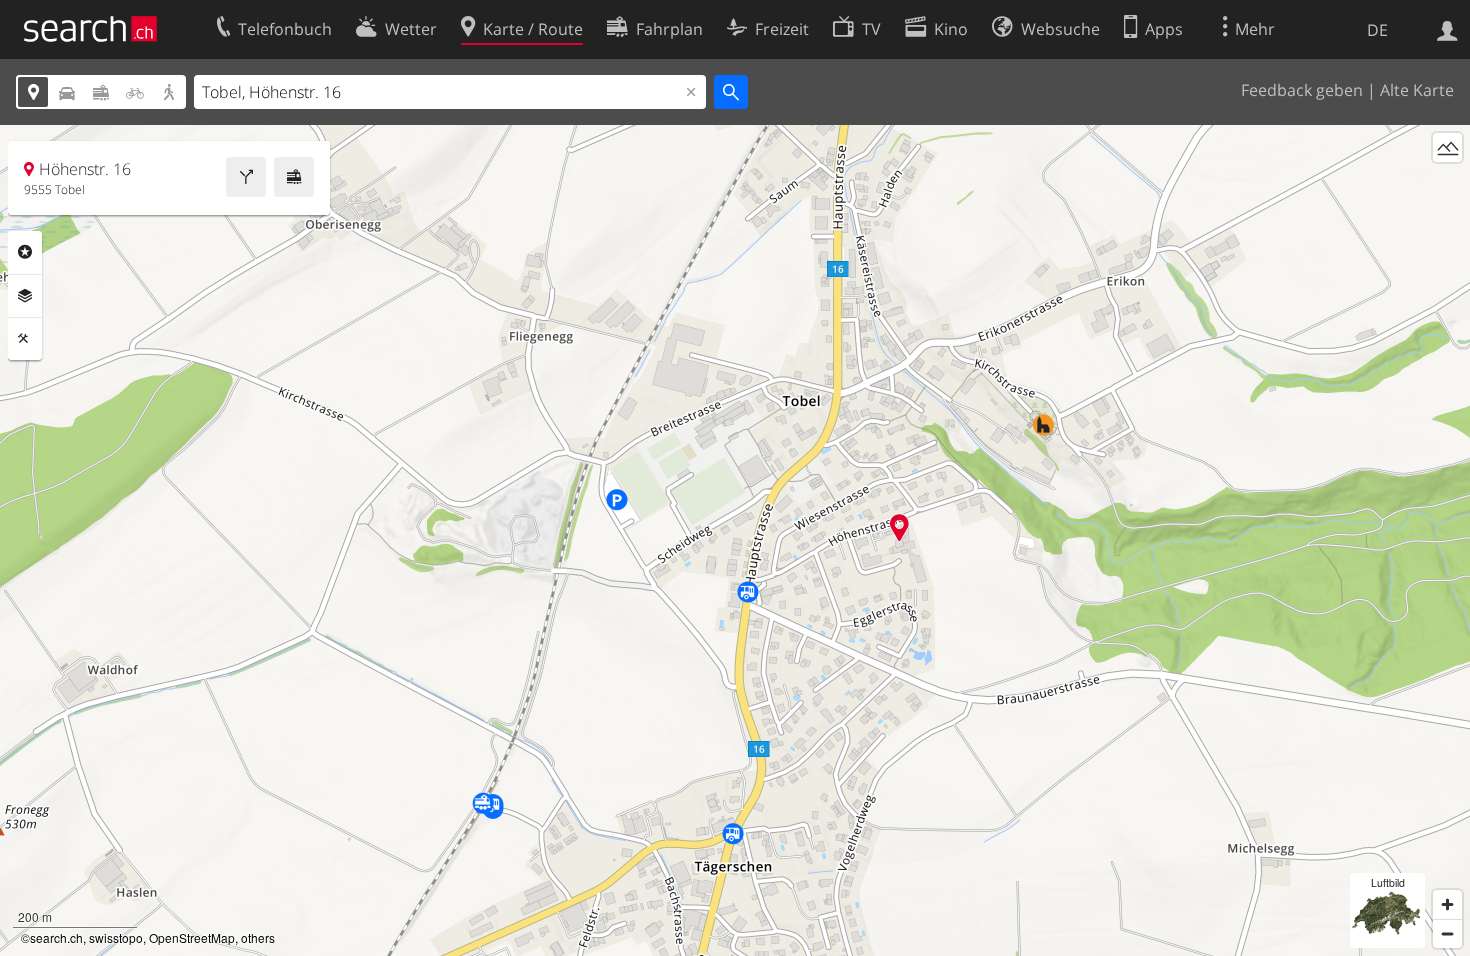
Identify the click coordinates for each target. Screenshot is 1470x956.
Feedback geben (1302, 90)
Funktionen (25, 339)
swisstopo (116, 937)
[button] (899, 527)
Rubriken (25, 252)
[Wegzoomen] (1447, 933)
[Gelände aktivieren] (1447, 147)
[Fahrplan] (294, 177)
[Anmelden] (1447, 29)
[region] (735, 540)
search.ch (56, 937)
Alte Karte (1417, 90)
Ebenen (25, 296)
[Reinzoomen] (1447, 904)
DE (1377, 30)
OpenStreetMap (192, 937)
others (258, 937)
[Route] (246, 177)
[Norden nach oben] (1447, 184)
